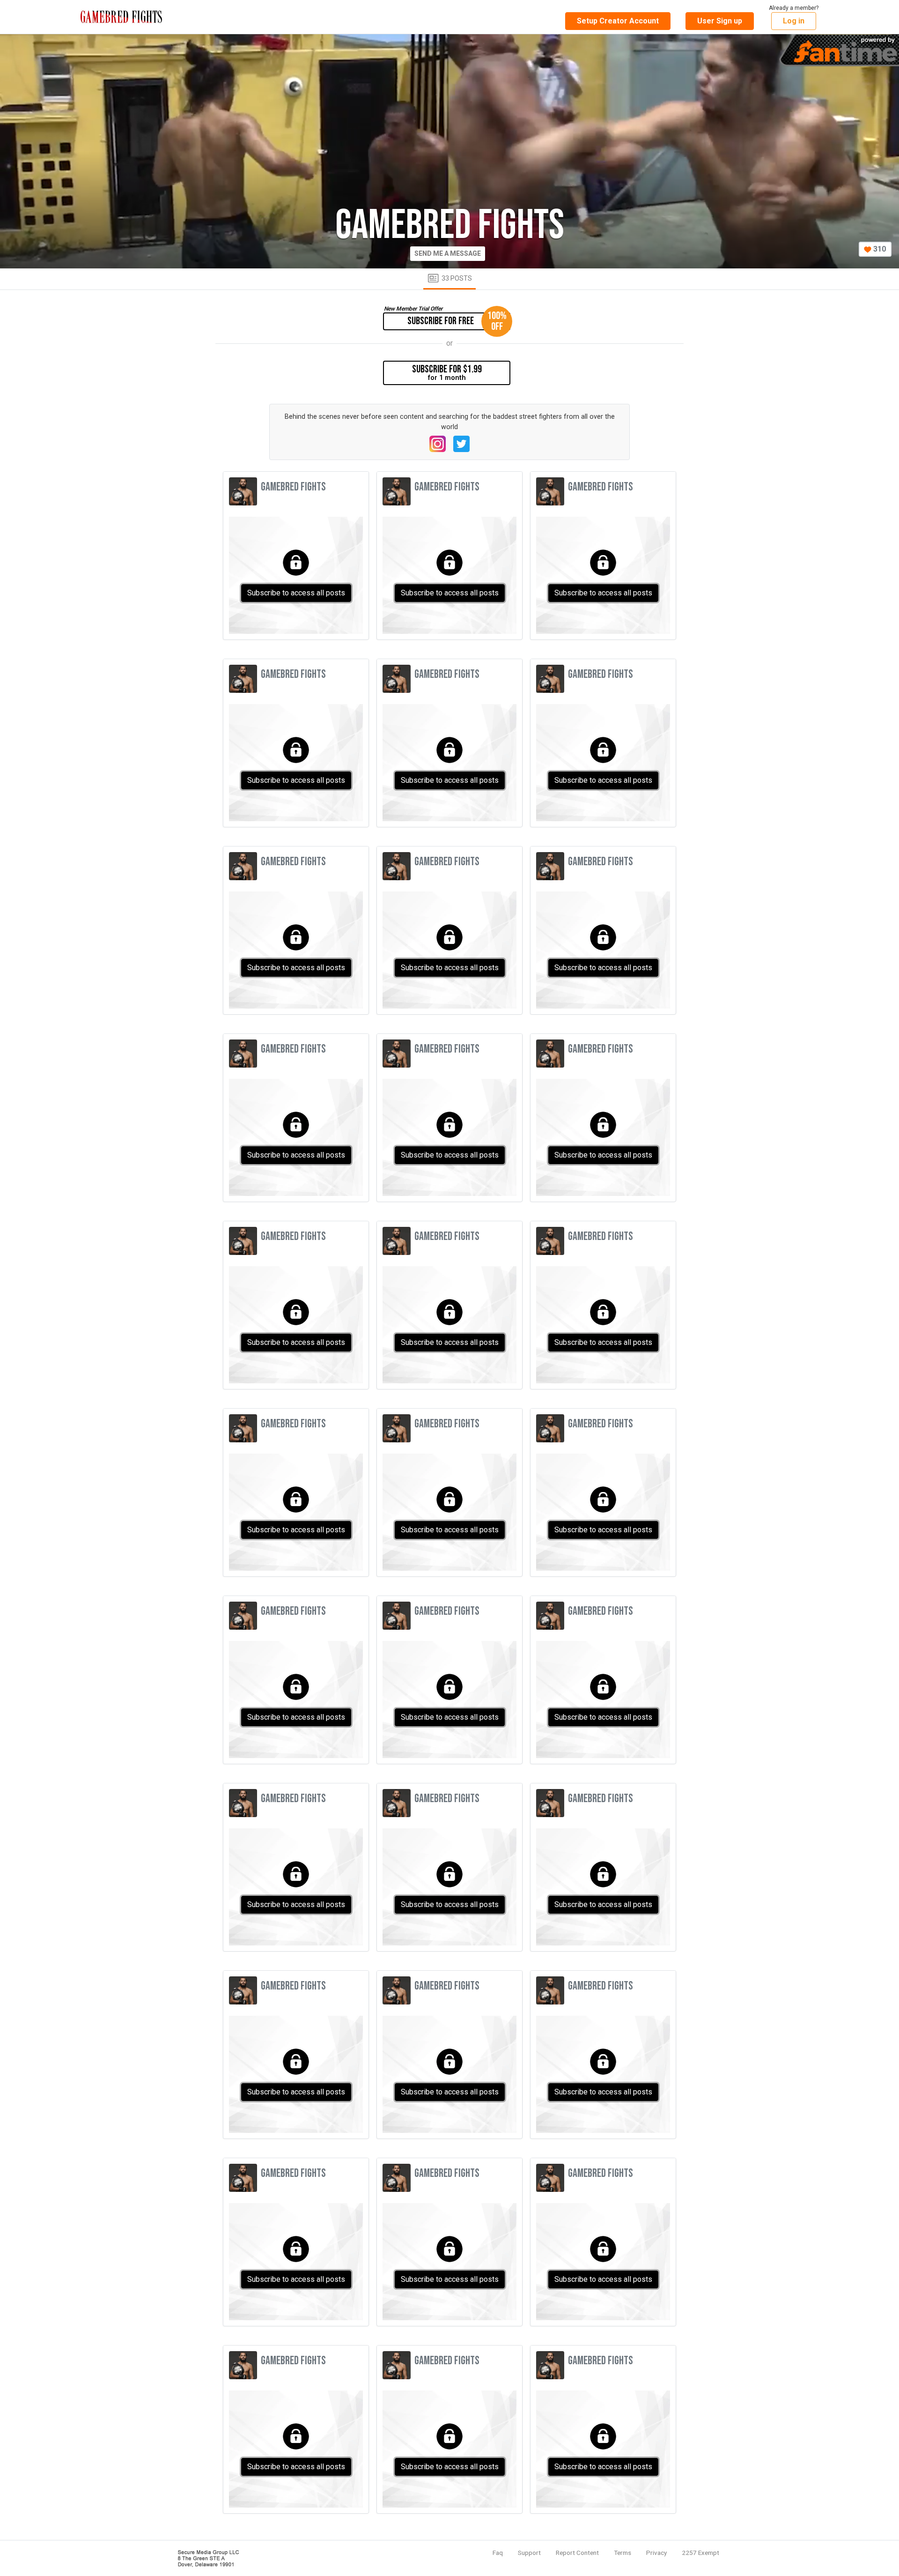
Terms (623, 2553)
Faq (498, 2553)
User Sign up (720, 21)
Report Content (577, 2553)
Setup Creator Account (618, 21)
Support (529, 2553)
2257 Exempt (700, 2553)
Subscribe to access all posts (296, 593)
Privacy (656, 2553)
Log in (794, 21)
